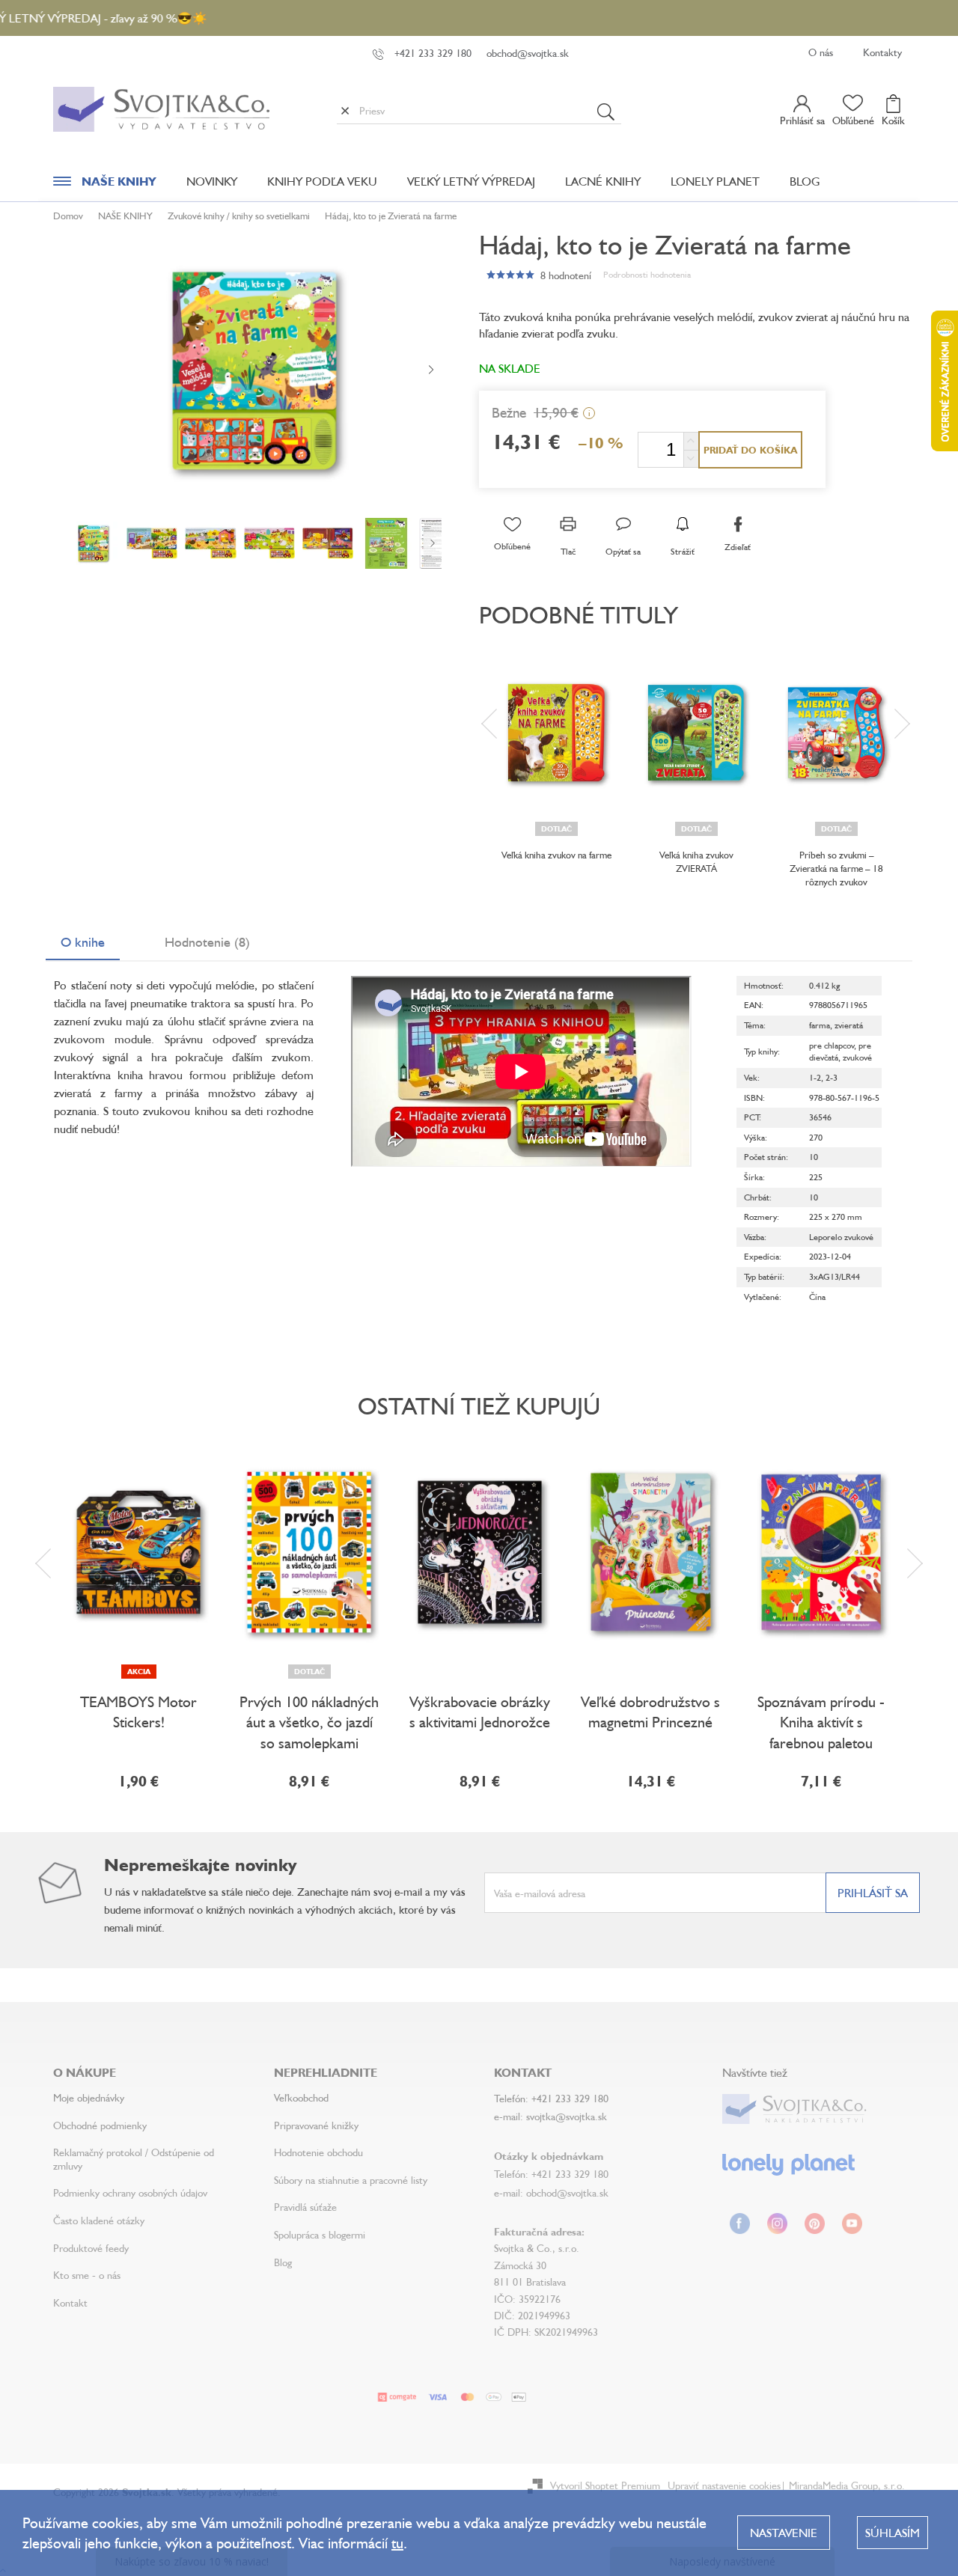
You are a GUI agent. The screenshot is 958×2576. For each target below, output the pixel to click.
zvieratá (849, 1025)
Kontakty (882, 52)
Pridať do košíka (750, 450)
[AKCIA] (138, 1552)
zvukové (857, 1057)
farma (820, 1025)
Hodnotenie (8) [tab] (207, 941)
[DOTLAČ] (556, 733)
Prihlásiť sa (873, 1893)
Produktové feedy (91, 2248)
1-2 (815, 1077)
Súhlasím (893, 2533)
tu (397, 2543)
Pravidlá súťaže (305, 2207)
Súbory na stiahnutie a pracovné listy (351, 2180)
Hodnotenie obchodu (318, 2152)
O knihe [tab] (83, 941)
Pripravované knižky (316, 2125)
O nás (821, 52)
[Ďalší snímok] (431, 370)
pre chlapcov (832, 1045)
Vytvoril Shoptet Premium (605, 2485)
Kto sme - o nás (87, 2275)
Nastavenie (784, 2533)
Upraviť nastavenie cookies (724, 2485)
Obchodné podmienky (100, 2125)
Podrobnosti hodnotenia (647, 274)
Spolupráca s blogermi (320, 2234)
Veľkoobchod (301, 2097)
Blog (283, 2262)
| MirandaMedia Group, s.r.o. (843, 2485)
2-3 (832, 1077)
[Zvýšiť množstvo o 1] (691, 441)
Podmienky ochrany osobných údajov (130, 2192)
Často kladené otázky (99, 2220)
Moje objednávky (89, 2097)
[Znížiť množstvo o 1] (691, 458)
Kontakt (70, 2302)
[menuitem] (105, 185)
